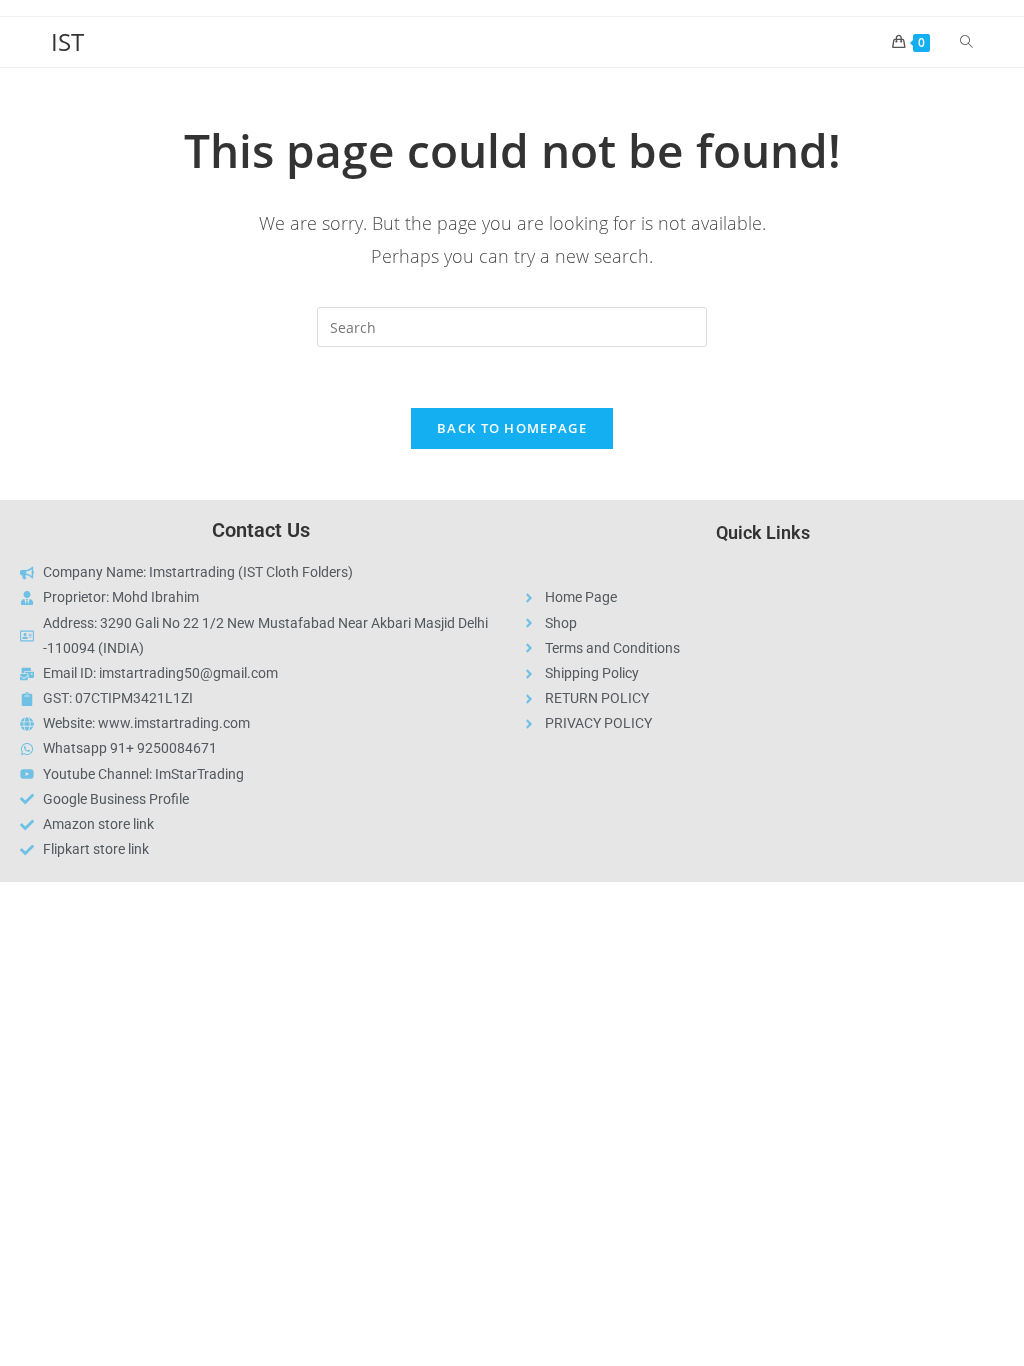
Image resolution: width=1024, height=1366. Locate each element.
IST (67, 41)
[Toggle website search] (966, 42)
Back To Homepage (512, 428)
